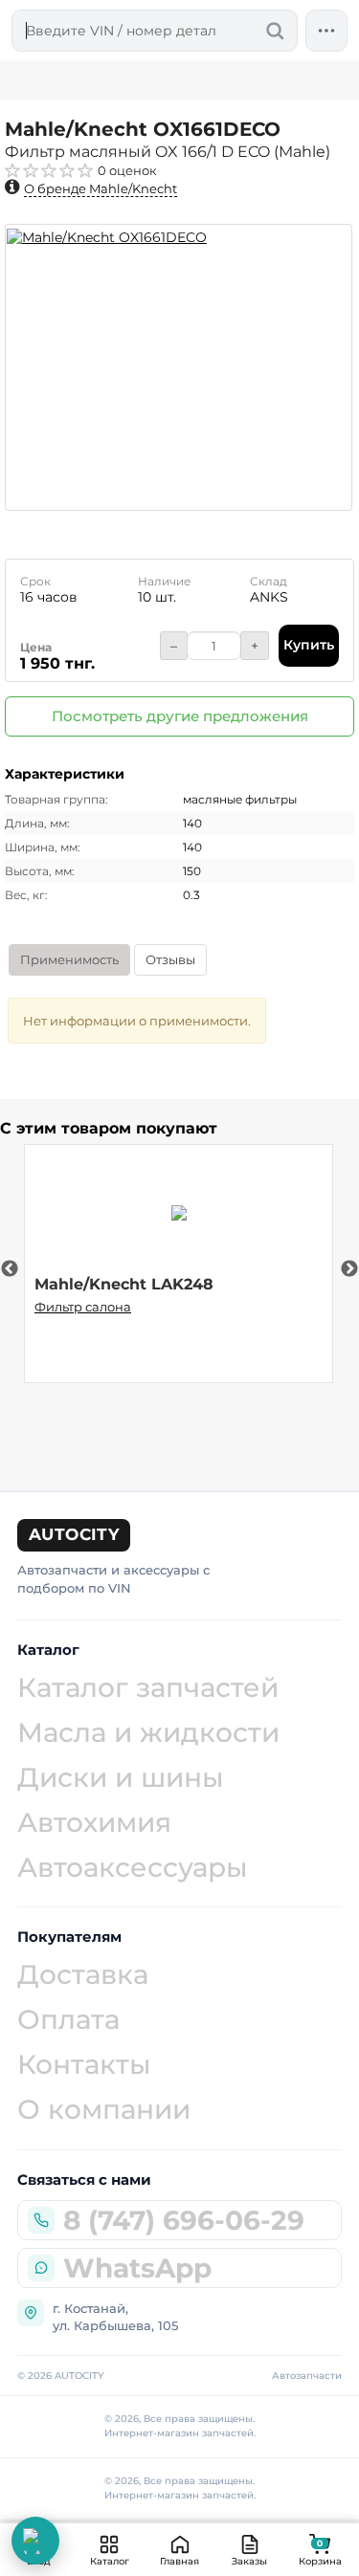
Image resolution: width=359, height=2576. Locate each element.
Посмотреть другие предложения (180, 716)
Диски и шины (121, 1777)
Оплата (68, 2019)
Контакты (84, 2064)
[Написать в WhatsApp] (35, 2541)
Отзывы (170, 959)
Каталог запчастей (148, 1687)
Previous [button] (10, 1269)
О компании (104, 2109)
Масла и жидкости (148, 1732)
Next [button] (349, 1269)
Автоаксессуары (133, 1867)
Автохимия (94, 1822)
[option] (179, 367)
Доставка (83, 1974)
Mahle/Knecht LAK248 (124, 1284)
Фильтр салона (83, 1307)
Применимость (69, 959)
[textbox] (155, 31)
